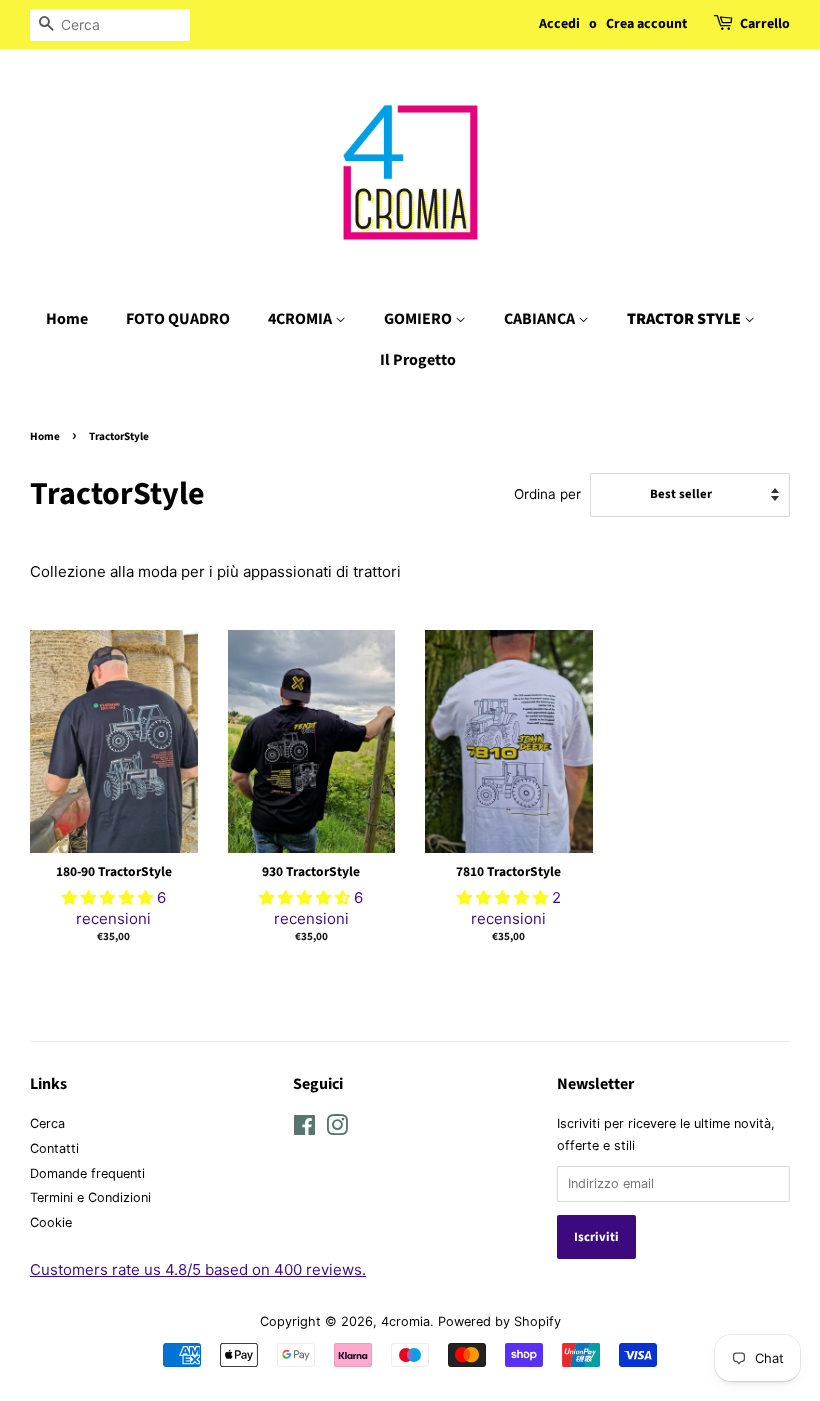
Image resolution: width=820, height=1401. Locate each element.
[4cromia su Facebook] (304, 1129)
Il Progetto (418, 360)
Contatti (54, 1148)
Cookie (51, 1222)
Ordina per (547, 494)
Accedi (559, 24)
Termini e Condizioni (90, 1197)
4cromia (405, 1321)
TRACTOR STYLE (685, 319)
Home (67, 319)
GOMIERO (419, 319)
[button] (109, 897)
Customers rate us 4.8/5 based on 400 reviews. (198, 1269)
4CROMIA (301, 319)
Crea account (646, 24)
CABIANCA (541, 319)
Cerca (47, 1123)
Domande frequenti (87, 1173)
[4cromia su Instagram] (337, 1129)
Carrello (765, 24)
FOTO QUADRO (178, 319)
